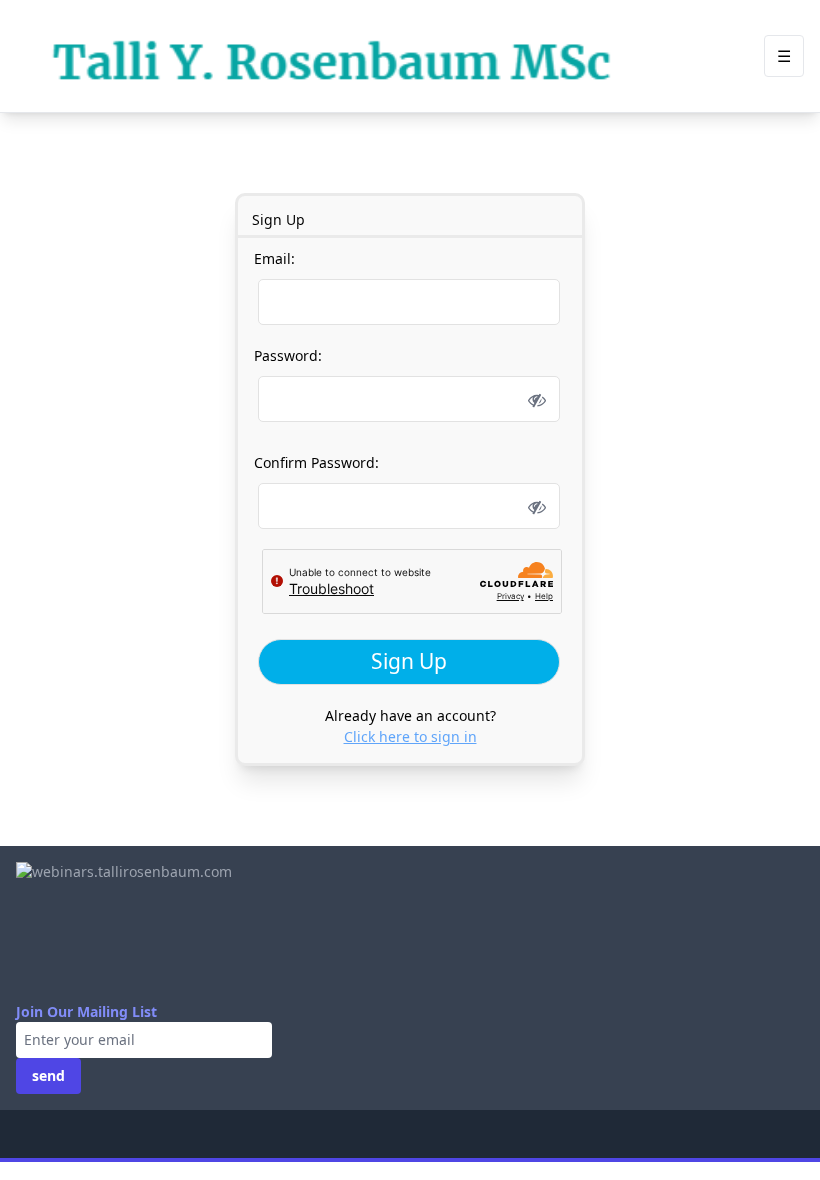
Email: (274, 258)
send (48, 1075)
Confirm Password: (316, 462)
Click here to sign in (410, 736)
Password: (288, 355)
